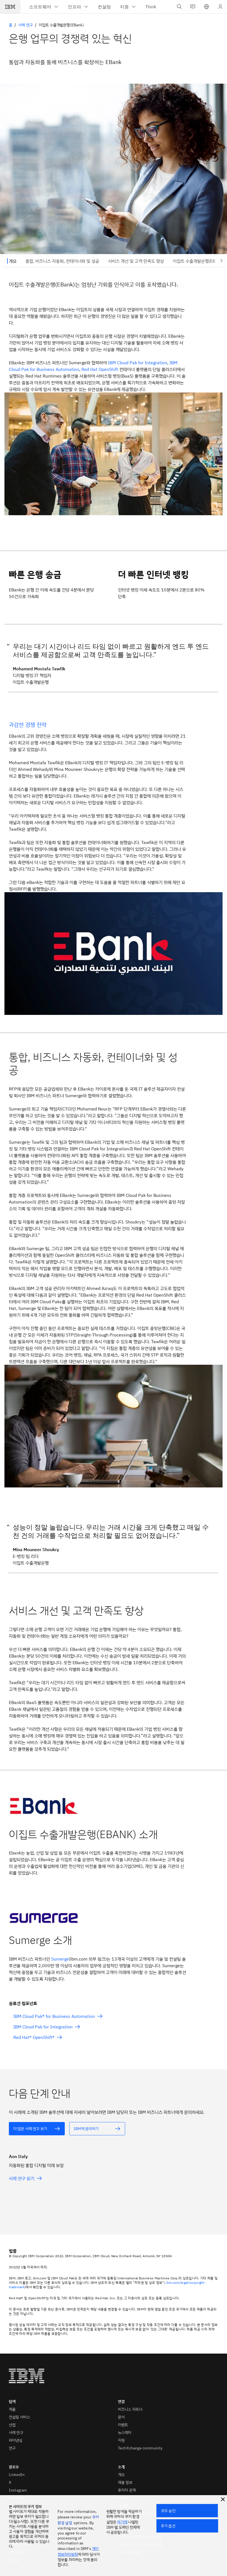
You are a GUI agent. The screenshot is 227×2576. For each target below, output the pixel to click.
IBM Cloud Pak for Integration (138, 363)
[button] (207, 7)
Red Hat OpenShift (100, 369)
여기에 (122, 2522)
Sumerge (60, 1959)
